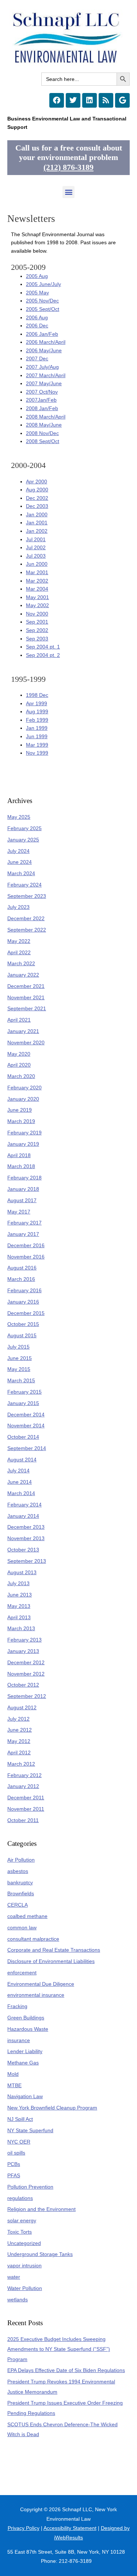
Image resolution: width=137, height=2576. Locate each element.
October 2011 (23, 1820)
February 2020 (24, 1088)
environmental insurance (36, 1995)
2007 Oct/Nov (42, 392)
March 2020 (21, 1076)
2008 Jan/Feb (42, 408)
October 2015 (23, 1324)
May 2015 (19, 1369)
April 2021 (19, 1020)
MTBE (14, 2086)
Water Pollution (25, 2288)
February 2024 (24, 885)
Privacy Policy (24, 2528)
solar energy (22, 2221)
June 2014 (20, 1482)
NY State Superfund (30, 2131)
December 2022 (26, 919)
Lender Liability (25, 2051)
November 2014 (26, 1426)
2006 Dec (37, 326)
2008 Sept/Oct (43, 441)
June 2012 (20, 1730)
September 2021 (27, 1009)
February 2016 (24, 1291)
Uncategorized (24, 2243)
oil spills (16, 2153)
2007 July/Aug (42, 367)
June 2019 (20, 1110)
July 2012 (18, 1719)
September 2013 (27, 1561)
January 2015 (23, 1403)
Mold (13, 2074)
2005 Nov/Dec (42, 301)
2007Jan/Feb (41, 400)
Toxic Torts (20, 2232)
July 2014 (18, 1471)
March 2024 (21, 873)
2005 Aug (37, 276)
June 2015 (20, 1358)
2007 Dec (37, 359)
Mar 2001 (37, 573)
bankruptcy (20, 1883)
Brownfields (21, 1894)
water (14, 2277)
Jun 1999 (37, 737)
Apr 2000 (37, 482)
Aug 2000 (37, 490)
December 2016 (26, 1246)
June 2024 (20, 862)
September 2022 (27, 930)
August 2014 (22, 1460)
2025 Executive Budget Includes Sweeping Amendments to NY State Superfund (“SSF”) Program (59, 2349)
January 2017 (23, 1234)
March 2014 (21, 1493)
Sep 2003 (37, 639)
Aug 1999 (37, 712)
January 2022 (23, 975)
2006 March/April (46, 342)
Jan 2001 (37, 523)
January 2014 (23, 1516)
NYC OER (19, 2142)
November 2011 (26, 1809)
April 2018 (19, 1155)
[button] (68, 192)
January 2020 (23, 1099)
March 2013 (21, 1629)
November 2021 (26, 998)
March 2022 (21, 964)
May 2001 (37, 597)
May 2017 (19, 1212)
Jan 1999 (37, 728)
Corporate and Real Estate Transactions (54, 1950)
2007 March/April (46, 376)
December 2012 (26, 1663)
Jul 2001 (36, 540)
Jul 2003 (36, 556)
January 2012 (23, 1786)
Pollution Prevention (30, 2187)
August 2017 (22, 1200)
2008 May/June (44, 425)
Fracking (17, 2006)
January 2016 (23, 1302)
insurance (19, 2040)
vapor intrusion (24, 2266)
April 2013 (19, 1618)
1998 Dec (37, 695)
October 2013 (23, 1550)
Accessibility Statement (70, 2528)
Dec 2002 (37, 498)
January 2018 (23, 1189)
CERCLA (18, 1905)
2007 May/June (44, 384)
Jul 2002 (36, 548)
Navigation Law (25, 2097)
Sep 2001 (37, 622)
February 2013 (24, 1640)
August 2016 (22, 1268)
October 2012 (23, 1685)
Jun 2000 (37, 564)
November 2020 (26, 1043)
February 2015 (24, 1392)
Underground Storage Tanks (40, 2254)
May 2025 (19, 817)
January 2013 (23, 1651)
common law (22, 1928)
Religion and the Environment (41, 2209)
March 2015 (21, 1381)
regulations (20, 2198)
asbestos (18, 1871)
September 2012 (27, 1696)
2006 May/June (44, 351)
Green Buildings (26, 2018)
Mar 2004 (37, 589)
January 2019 (23, 1144)
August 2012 (22, 1708)
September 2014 (27, 1448)
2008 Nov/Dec (42, 433)
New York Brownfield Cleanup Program (52, 2108)
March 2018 (21, 1166)
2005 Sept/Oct (43, 309)
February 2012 (24, 1775)
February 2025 (24, 828)
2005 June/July (43, 284)
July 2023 (18, 907)
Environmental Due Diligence (41, 1984)
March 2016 (21, 1279)
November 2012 (26, 1674)
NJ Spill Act (20, 2119)
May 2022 (19, 941)
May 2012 (19, 1741)
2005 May (37, 293)
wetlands (18, 2300)
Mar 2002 (37, 581)
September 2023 (27, 896)
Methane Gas (23, 2063)
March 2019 (21, 1121)
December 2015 (26, 1313)
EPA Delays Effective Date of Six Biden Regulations (66, 2370)
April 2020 (19, 1065)
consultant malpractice (33, 1939)
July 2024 (18, 851)
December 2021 (26, 986)
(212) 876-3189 (68, 167)
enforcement (22, 1973)
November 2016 (26, 1257)
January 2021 (23, 1031)
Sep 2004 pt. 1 (43, 647)
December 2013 (26, 1527)
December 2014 (26, 1415)
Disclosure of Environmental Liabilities (51, 1961)
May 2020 (19, 1054)
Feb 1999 (37, 720)
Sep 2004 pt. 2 (43, 655)
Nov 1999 (37, 753)
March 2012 (21, 1764)
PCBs (14, 2164)
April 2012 (19, 1753)
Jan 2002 (37, 531)
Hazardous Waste (28, 2029)
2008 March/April (46, 417)
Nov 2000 (37, 614)
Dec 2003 (37, 506)
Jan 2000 (37, 515)
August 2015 (22, 1336)
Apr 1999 (37, 704)
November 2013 (26, 1538)
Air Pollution (21, 1860)
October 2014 (23, 1437)
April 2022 (19, 953)
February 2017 (24, 1223)
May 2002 (37, 605)
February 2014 (24, 1505)
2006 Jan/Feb (42, 334)
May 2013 (19, 1606)
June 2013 (20, 1595)
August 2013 (22, 1573)
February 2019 (24, 1133)
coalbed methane (27, 1916)
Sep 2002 (37, 630)
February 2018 (24, 1178)
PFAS (14, 2176)
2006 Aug (37, 318)
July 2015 (18, 1347)
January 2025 (23, 840)
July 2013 (18, 1583)
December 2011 (26, 1798)
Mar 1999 (37, 745)
